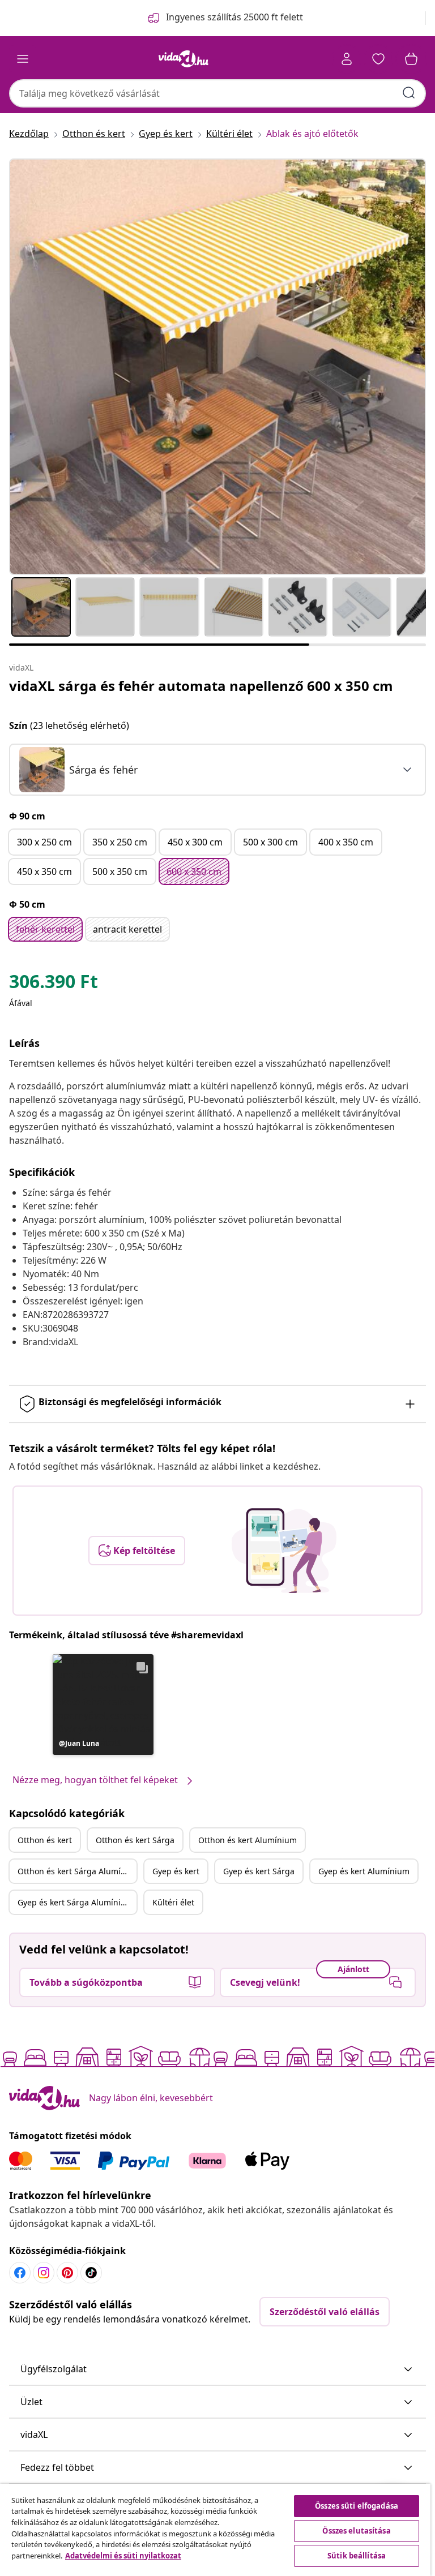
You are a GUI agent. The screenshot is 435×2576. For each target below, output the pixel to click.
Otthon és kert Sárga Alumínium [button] (77, 1871)
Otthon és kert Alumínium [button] (248, 1840)
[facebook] (20, 2273)
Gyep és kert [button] (176, 1871)
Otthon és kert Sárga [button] (135, 1840)
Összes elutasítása (356, 2531)
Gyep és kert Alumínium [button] (364, 1871)
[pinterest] (67, 2273)
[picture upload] (284, 1551)
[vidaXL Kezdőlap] (184, 59)
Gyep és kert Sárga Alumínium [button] (75, 1902)
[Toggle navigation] (23, 59)
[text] (54, 984)
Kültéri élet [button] (173, 1902)
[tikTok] (91, 2273)
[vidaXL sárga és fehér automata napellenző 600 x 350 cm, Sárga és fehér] (217, 367)
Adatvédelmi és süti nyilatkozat (123, 2556)
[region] (215, 2530)
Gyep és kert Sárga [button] (259, 1871)
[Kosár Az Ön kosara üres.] (411, 59)
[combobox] (217, 93)
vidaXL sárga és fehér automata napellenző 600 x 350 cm (201, 686)
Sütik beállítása (357, 2556)
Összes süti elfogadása (357, 2506)
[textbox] (78, 770)
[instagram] (44, 2273)
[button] (103, 1705)
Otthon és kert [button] (45, 1840)
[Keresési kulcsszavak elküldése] (409, 93)
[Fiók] (347, 59)
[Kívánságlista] (378, 59)
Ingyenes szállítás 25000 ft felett (234, 17)
